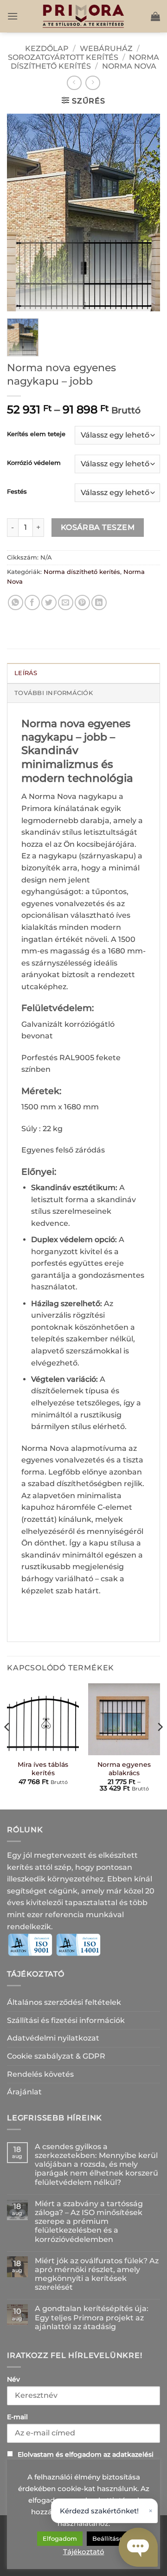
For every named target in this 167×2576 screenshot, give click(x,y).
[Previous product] (93, 83)
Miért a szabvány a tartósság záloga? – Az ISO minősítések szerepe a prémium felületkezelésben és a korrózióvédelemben (89, 2222)
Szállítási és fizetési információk (66, 2020)
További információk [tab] (54, 693)
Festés (17, 492)
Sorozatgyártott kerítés (63, 57)
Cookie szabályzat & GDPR (56, 2056)
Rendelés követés (40, 2074)
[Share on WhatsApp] (16, 602)
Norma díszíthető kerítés (85, 62)
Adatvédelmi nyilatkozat (53, 2038)
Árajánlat (24, 2092)
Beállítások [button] (109, 2538)
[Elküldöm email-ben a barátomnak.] (66, 602)
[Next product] (74, 83)
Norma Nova (129, 66)
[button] (13, 16)
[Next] (160, 1745)
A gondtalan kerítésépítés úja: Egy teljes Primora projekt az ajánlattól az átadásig (92, 2317)
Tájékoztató (84, 2552)
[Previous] (7, 1745)
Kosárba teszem (98, 527)
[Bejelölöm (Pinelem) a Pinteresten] (82, 602)
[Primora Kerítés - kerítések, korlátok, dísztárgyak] (83, 16)
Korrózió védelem (34, 463)
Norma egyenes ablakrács (124, 1769)
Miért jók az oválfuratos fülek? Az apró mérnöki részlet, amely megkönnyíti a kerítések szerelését (97, 2274)
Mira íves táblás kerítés (43, 1769)
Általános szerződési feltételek (64, 2002)
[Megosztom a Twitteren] (49, 602)
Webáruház (106, 48)
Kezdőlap (47, 48)
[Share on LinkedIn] (99, 602)
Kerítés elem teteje (36, 434)
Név (13, 2379)
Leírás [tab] (26, 673)
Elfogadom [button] (60, 2538)
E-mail (17, 2417)
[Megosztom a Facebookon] (32, 602)
